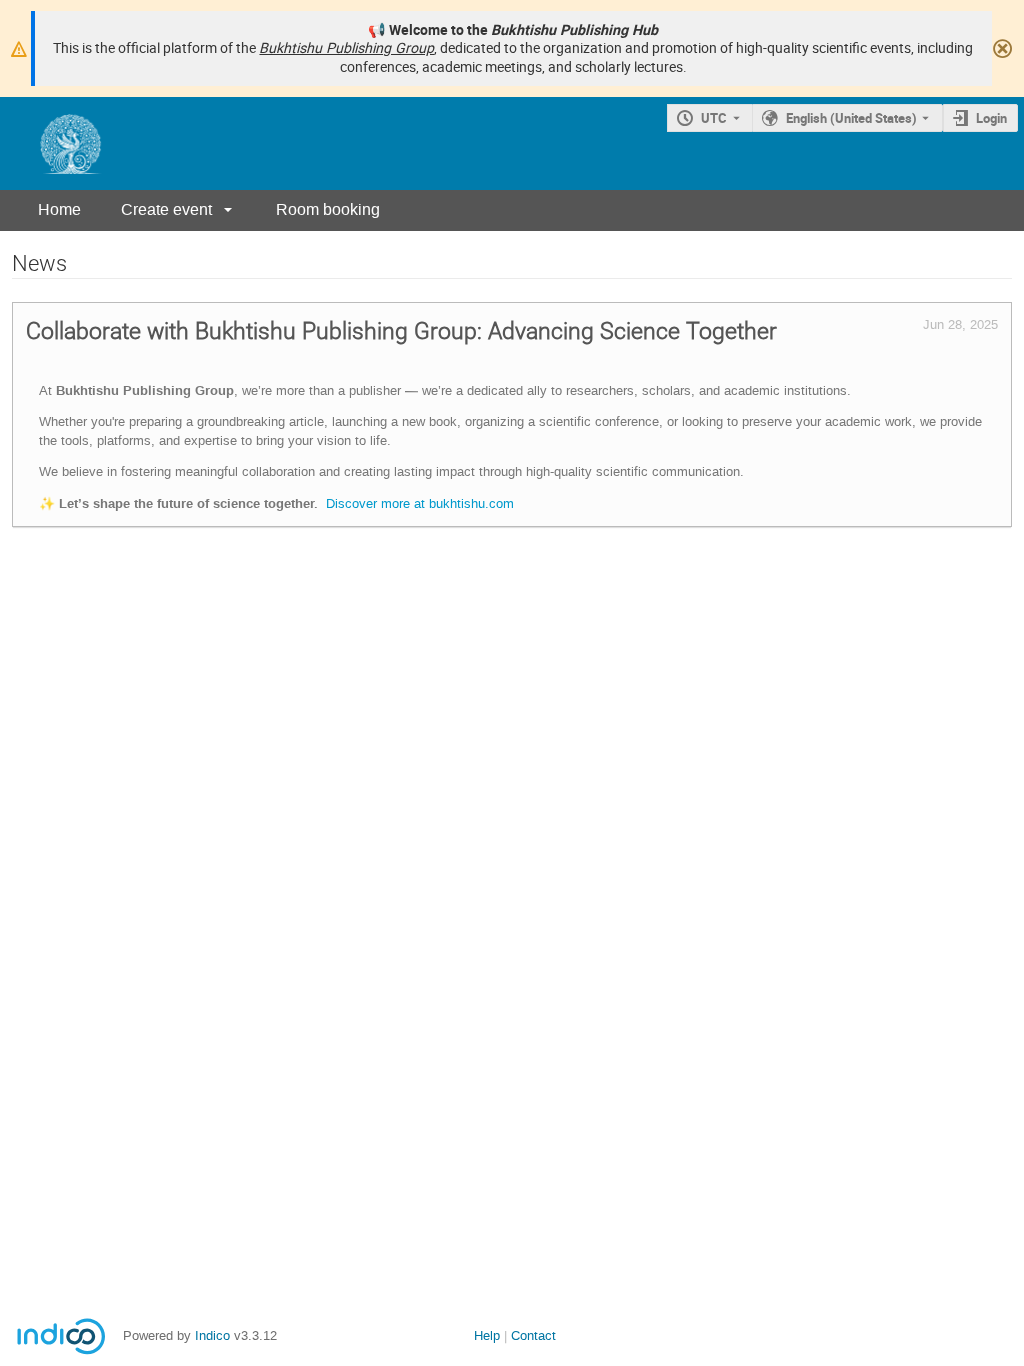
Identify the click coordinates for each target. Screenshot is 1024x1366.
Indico (212, 1335)
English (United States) (851, 118)
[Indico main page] (51, 143)
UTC (714, 118)
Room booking (328, 209)
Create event (166, 209)
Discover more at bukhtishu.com (420, 503)
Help (487, 1335)
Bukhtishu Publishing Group (346, 47)
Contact (533, 1335)
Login (991, 118)
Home (59, 209)
